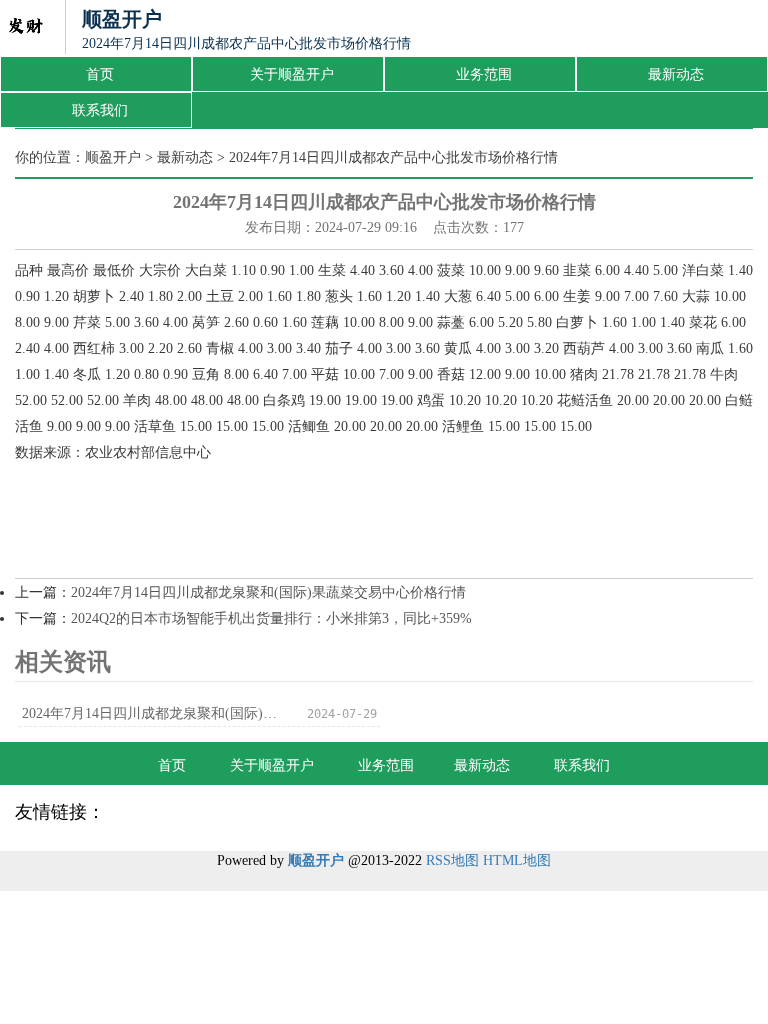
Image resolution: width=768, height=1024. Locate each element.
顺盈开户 (113, 157)
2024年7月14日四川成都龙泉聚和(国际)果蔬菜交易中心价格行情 (268, 592)
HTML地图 (517, 860)
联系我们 (100, 110)
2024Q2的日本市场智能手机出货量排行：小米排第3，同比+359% (271, 618)
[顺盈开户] (25, 28)
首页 (100, 74)
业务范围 (484, 74)
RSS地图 (452, 860)
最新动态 (676, 74)
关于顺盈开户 (292, 74)
